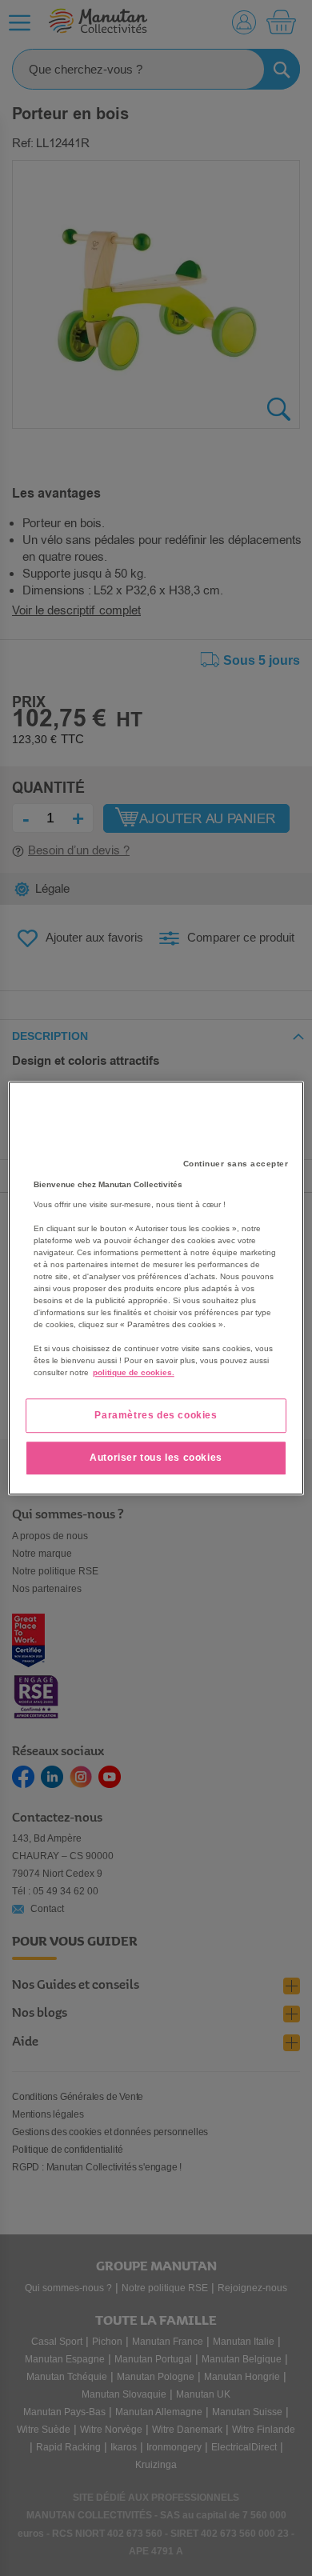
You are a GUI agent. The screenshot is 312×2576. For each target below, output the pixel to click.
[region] (156, 1288)
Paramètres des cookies (156, 1415)
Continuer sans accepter (236, 1164)
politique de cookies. (134, 1372)
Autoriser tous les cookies (156, 1458)
